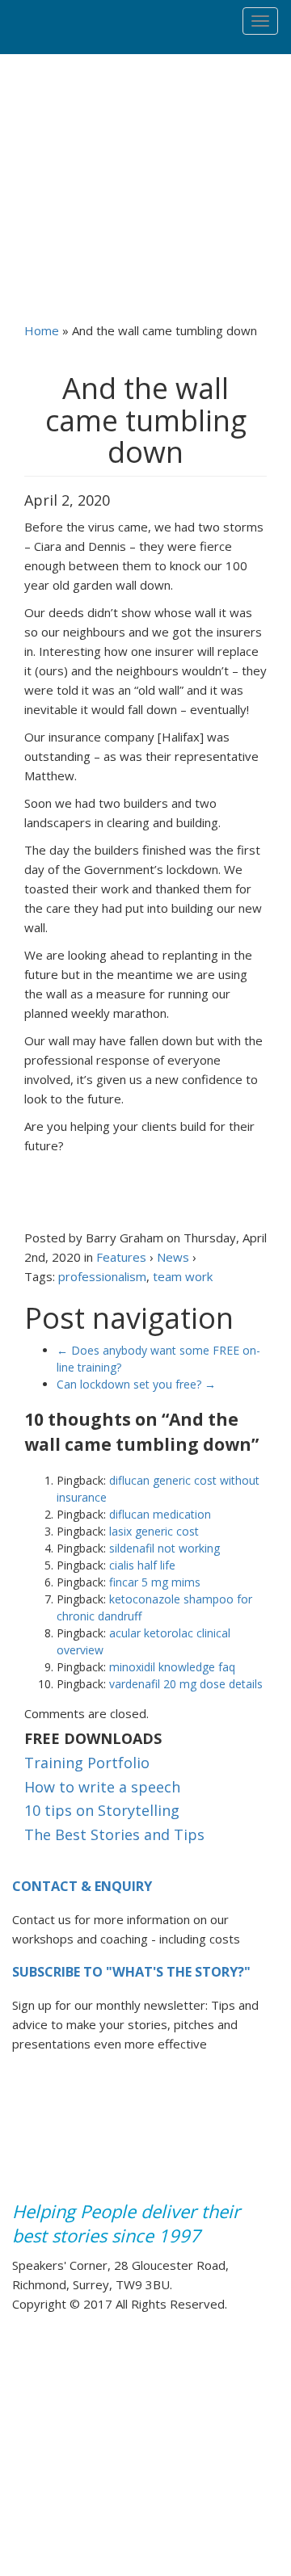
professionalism (102, 1276)
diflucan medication (160, 1514)
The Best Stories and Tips (114, 1835)
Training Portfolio (87, 1763)
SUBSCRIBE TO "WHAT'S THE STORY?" (131, 1972)
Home (42, 330)
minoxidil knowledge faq (172, 1667)
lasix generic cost (154, 1531)
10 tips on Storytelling (102, 1811)
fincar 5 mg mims (155, 1582)
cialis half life (142, 1565)
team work (183, 1276)
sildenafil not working (164, 1548)
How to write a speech (102, 1788)
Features (121, 1257)
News (173, 1257)
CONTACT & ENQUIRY (82, 1886)
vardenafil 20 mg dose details (186, 1684)
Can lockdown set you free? (136, 1384)
